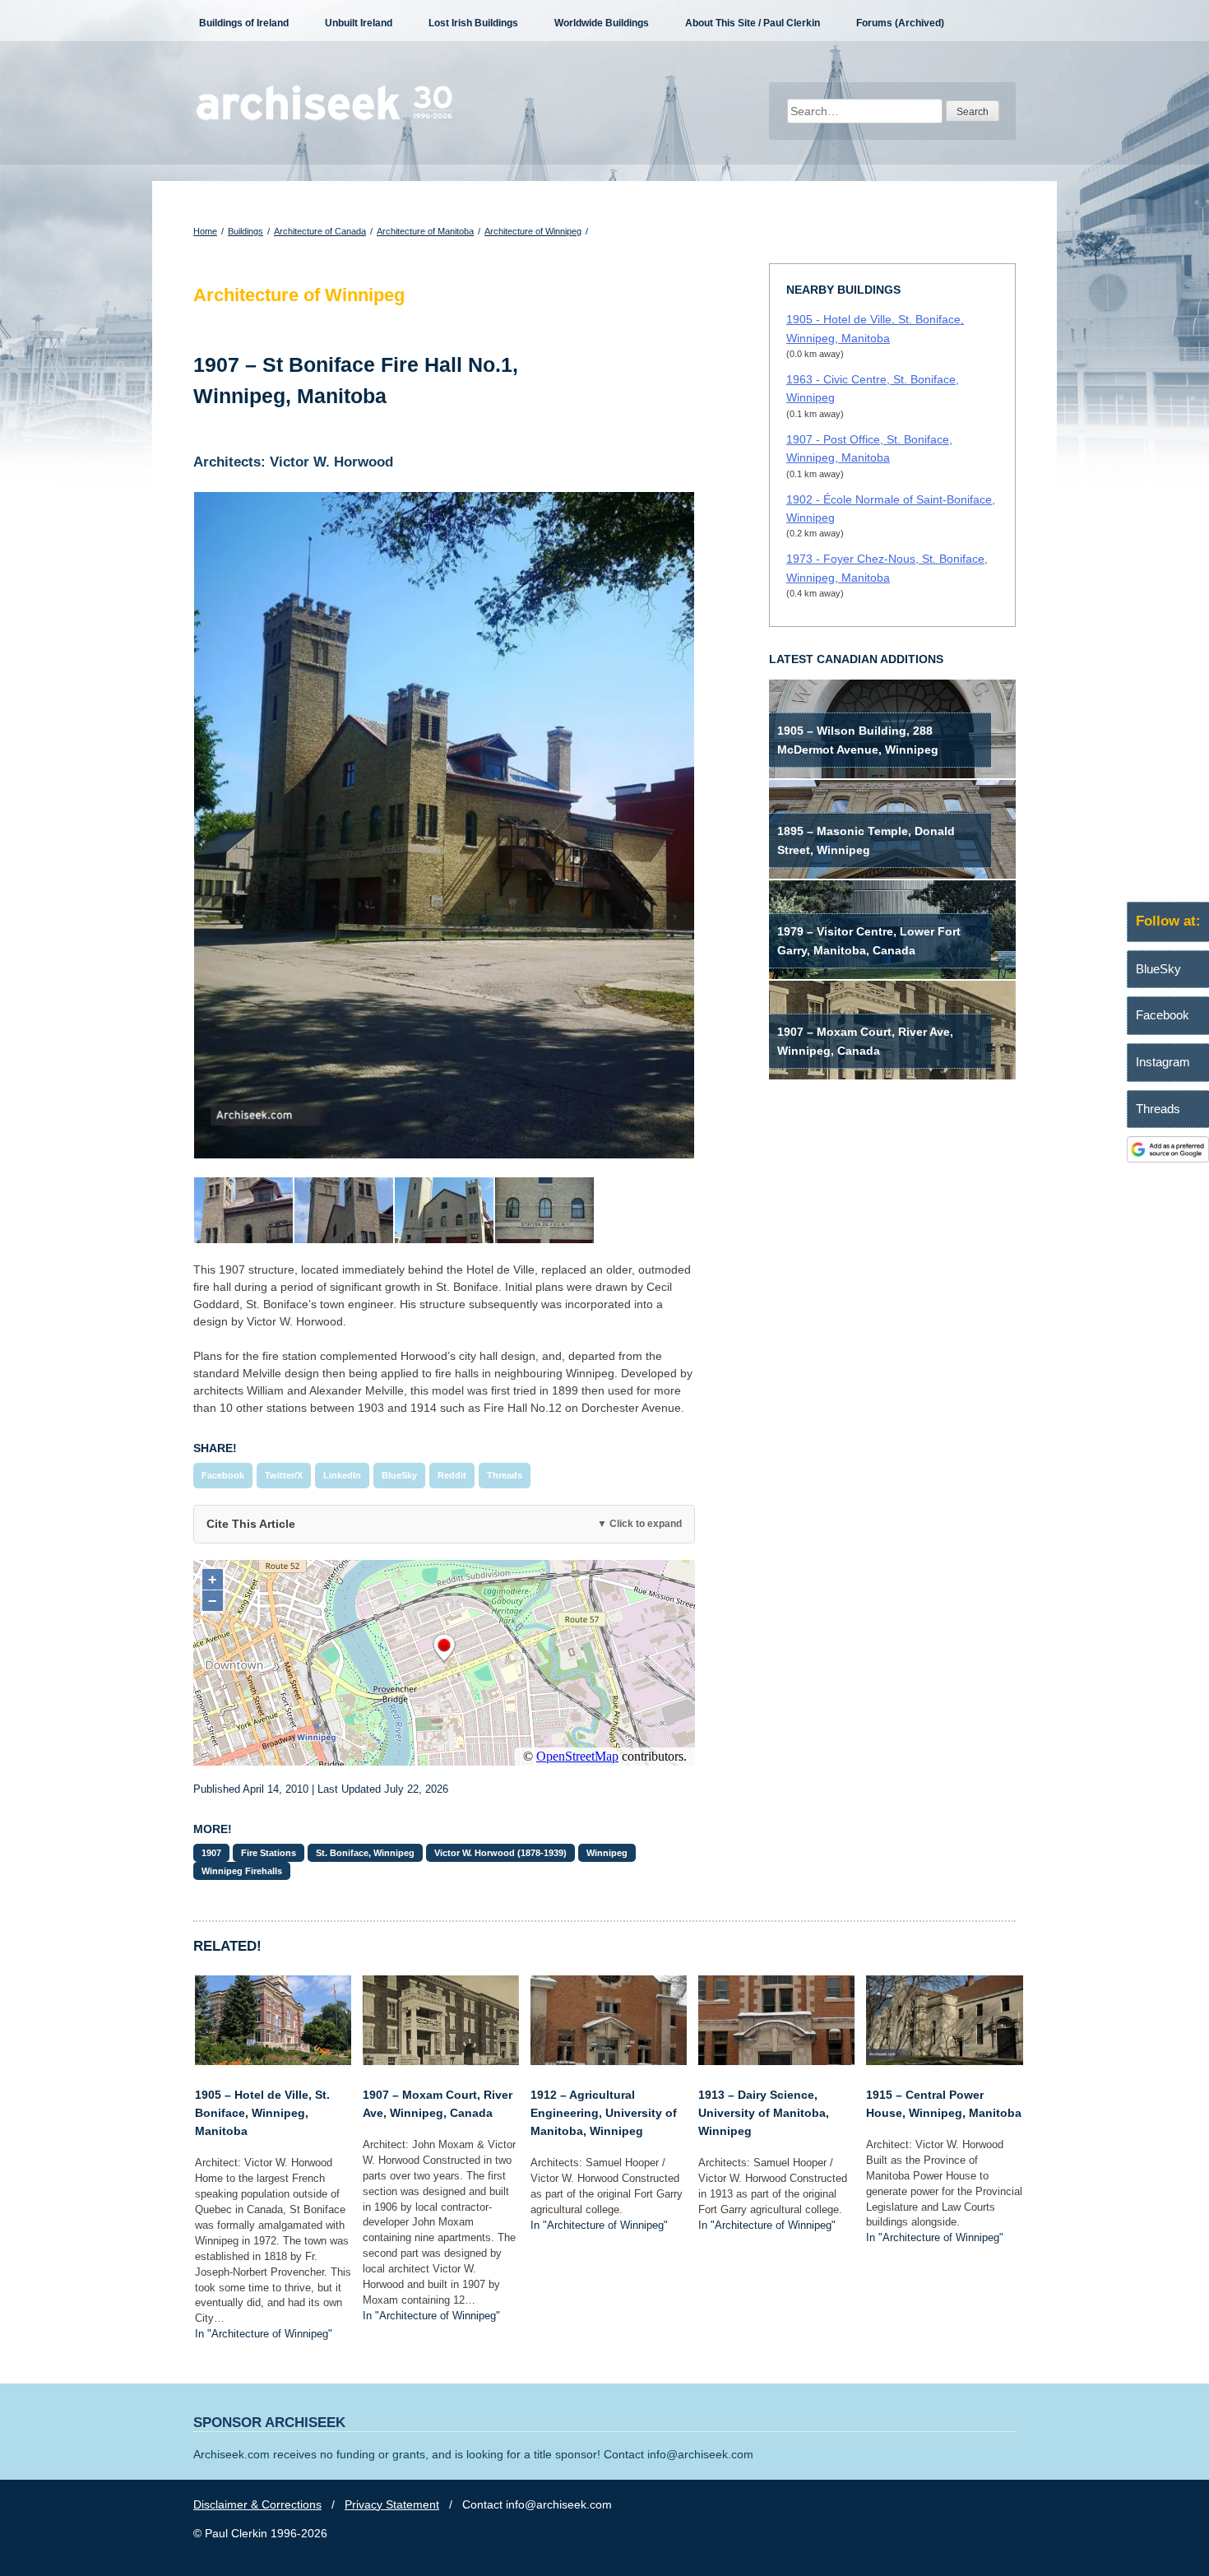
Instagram (1163, 1062)
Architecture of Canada (320, 231)
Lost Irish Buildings (473, 23)
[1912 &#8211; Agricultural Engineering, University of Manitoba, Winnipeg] (609, 2061)
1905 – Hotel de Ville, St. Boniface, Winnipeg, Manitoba (262, 2113)
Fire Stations (269, 1853)
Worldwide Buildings (602, 23)
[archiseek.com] (324, 119)
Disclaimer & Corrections (257, 2504)
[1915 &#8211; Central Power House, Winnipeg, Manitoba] (944, 2061)
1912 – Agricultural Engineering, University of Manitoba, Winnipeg (604, 2113)
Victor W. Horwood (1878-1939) (500, 1853)
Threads (505, 1475)
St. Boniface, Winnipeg (365, 1853)
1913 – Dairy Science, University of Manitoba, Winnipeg (764, 2113)
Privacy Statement (392, 2504)
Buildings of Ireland (244, 23)
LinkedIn (342, 1475)
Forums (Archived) (900, 23)
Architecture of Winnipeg (533, 231)
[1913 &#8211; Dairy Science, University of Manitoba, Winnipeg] (776, 2061)
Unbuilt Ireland (359, 23)
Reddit (452, 1475)
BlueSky (399, 1475)
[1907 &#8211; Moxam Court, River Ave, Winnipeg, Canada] (441, 2061)
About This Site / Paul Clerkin (753, 23)
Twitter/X (284, 1475)
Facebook (223, 1475)
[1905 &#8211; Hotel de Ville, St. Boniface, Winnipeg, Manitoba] (273, 2061)
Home (205, 231)
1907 (211, 1853)
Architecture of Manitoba (425, 231)
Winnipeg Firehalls (242, 1871)
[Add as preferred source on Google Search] (1168, 1158)
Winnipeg (607, 1853)
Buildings (246, 231)
